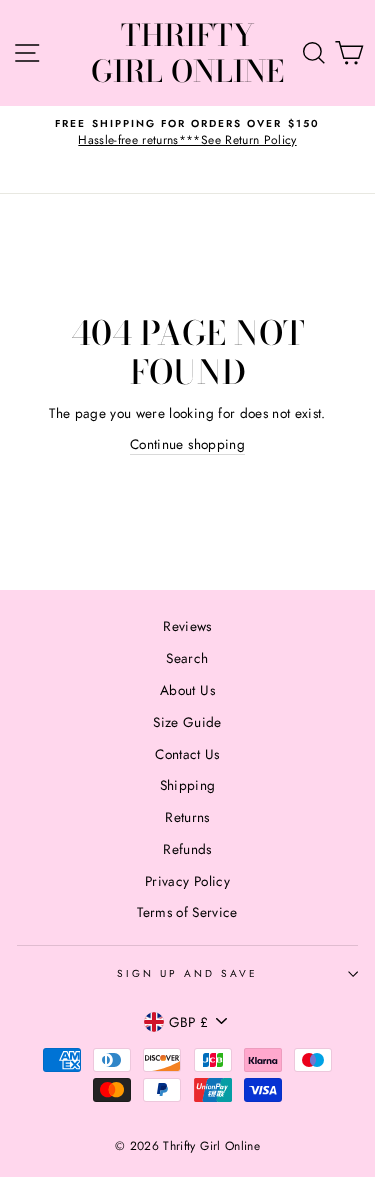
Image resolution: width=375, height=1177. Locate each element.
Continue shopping (187, 444)
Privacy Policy (187, 881)
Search (187, 658)
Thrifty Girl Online (187, 53)
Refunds (187, 849)
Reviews (187, 626)
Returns (187, 817)
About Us (187, 690)
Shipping (188, 785)
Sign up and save (188, 973)
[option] (187, 132)
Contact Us (187, 754)
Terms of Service (187, 912)
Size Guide (187, 722)
